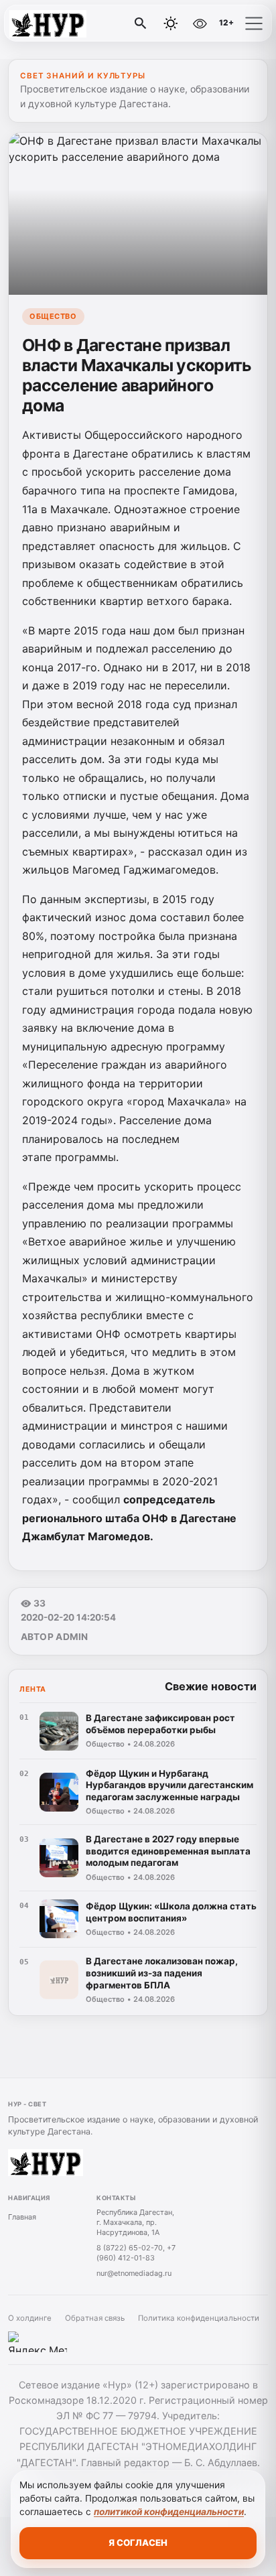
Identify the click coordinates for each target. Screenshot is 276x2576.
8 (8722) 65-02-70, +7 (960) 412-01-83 (136, 2253)
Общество (53, 316)
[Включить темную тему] (171, 23)
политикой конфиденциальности (169, 2512)
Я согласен (138, 2543)
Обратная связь (95, 2318)
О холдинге (30, 2318)
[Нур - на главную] (66, 23)
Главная (22, 2217)
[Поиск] (141, 23)
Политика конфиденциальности (199, 2318)
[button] (254, 23)
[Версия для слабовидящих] (200, 23)
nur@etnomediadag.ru (134, 2273)
